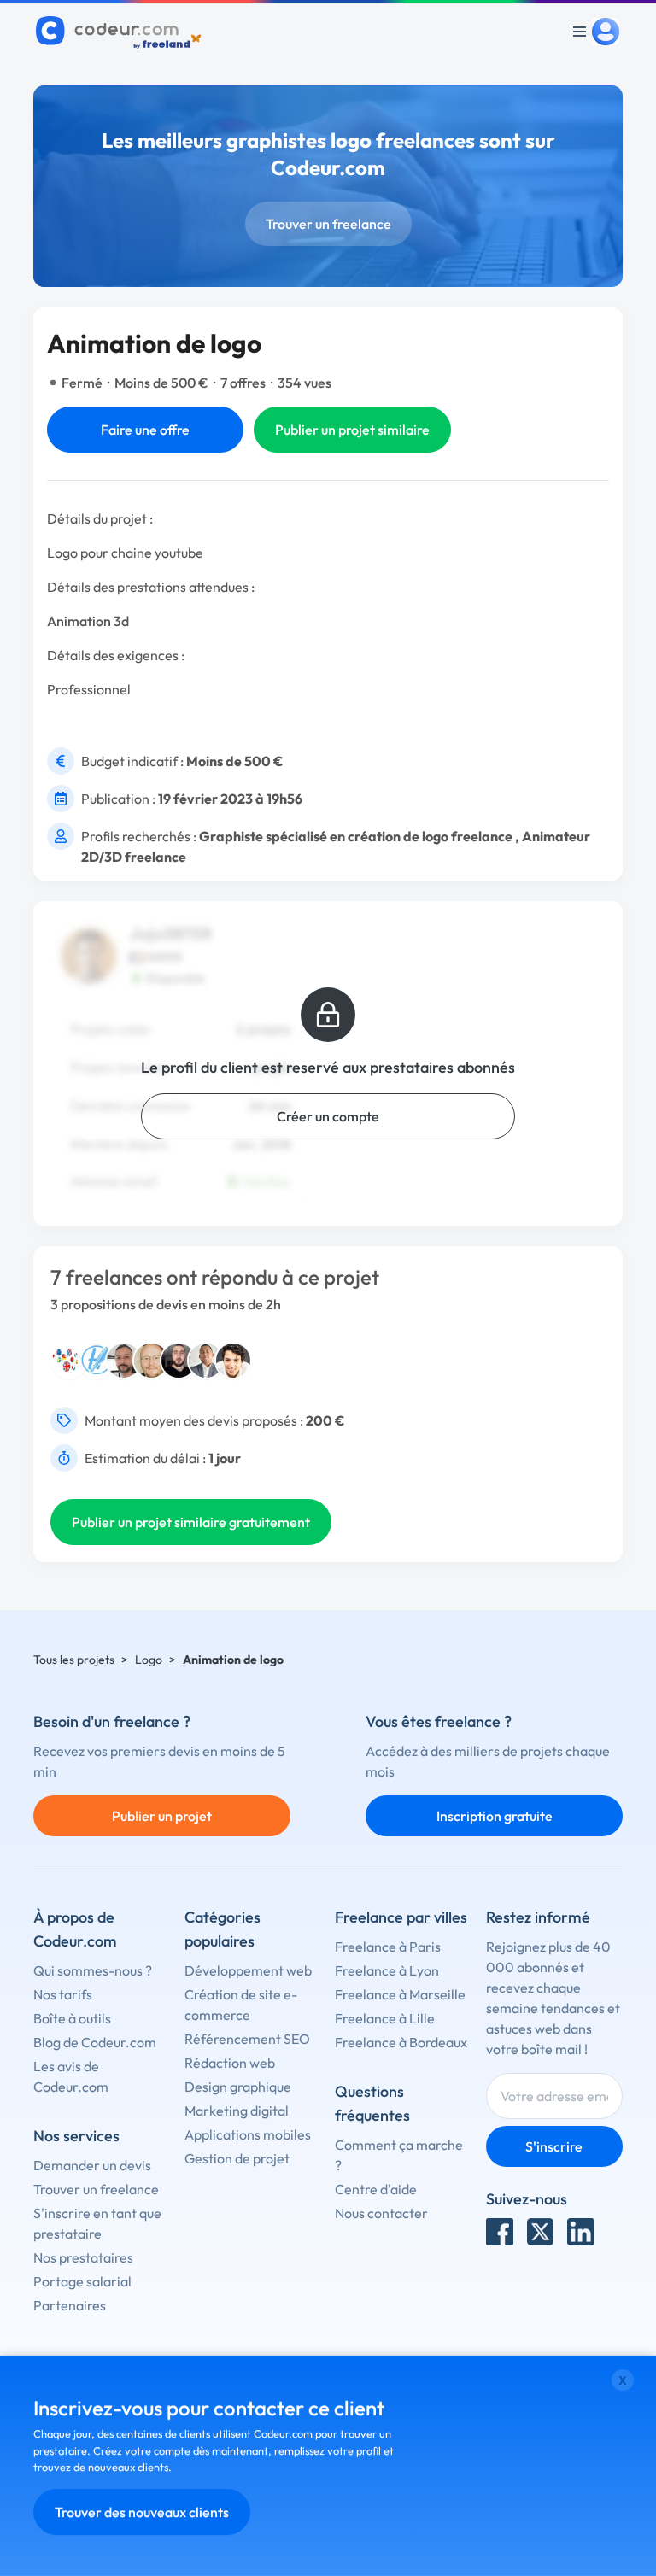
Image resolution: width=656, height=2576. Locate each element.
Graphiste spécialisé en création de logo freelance (356, 836)
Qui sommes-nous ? (93, 1970)
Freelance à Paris (388, 1947)
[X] (541, 2232)
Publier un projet (162, 1816)
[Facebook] (500, 2232)
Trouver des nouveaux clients (142, 2512)
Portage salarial (82, 2281)
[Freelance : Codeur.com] (121, 32)
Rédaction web (230, 2063)
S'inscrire (554, 2146)
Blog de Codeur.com (95, 2042)
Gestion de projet (237, 2158)
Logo (149, 1660)
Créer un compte (328, 1116)
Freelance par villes (401, 1917)
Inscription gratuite (495, 1816)
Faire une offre (145, 430)
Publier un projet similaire (352, 430)
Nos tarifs (63, 1994)
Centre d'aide (376, 2189)
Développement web (248, 1970)
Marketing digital (237, 2111)
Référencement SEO (247, 2039)
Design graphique (238, 2087)
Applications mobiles (248, 2134)
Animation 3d (88, 621)
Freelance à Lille (385, 2018)
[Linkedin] (581, 2232)
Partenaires (70, 2305)
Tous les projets (74, 1660)
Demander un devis (92, 2165)
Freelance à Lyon (387, 1970)
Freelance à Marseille (400, 1994)
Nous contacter (381, 2213)
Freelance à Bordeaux (401, 2042)
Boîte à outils (72, 2018)
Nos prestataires (83, 2257)
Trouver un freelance (328, 224)
